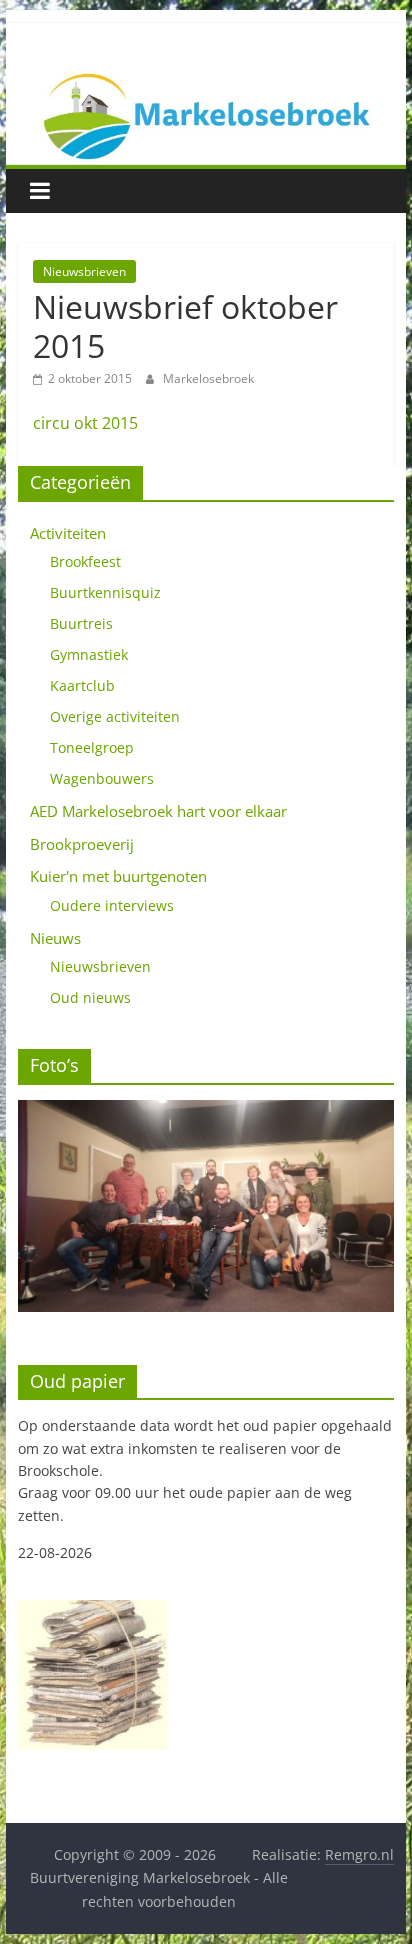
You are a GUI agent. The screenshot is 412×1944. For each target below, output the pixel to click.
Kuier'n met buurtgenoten (118, 876)
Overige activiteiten (115, 716)
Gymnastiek (89, 654)
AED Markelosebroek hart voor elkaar (158, 811)
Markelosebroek (208, 378)
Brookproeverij (82, 844)
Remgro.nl (359, 1854)
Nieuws (55, 938)
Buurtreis (81, 623)
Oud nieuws (90, 997)
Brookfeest (85, 561)
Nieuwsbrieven (84, 271)
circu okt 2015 (85, 423)
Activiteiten (68, 533)
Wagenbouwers (102, 778)
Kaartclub (82, 685)
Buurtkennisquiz (105, 592)
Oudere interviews (112, 905)
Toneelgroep (92, 747)
